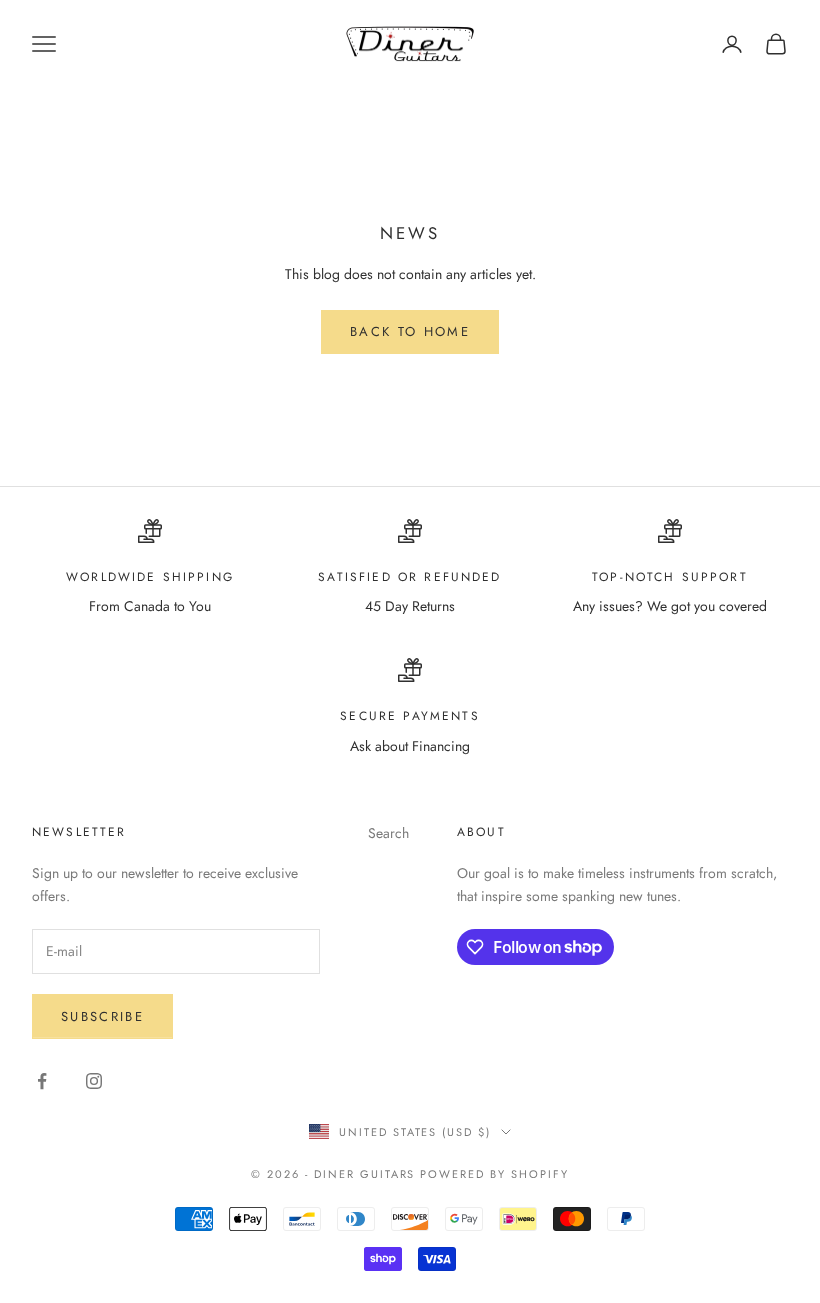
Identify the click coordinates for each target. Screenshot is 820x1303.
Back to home (410, 331)
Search (388, 833)
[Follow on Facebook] (42, 1081)
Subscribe (102, 1016)
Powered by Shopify (494, 1174)
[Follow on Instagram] (94, 1081)
